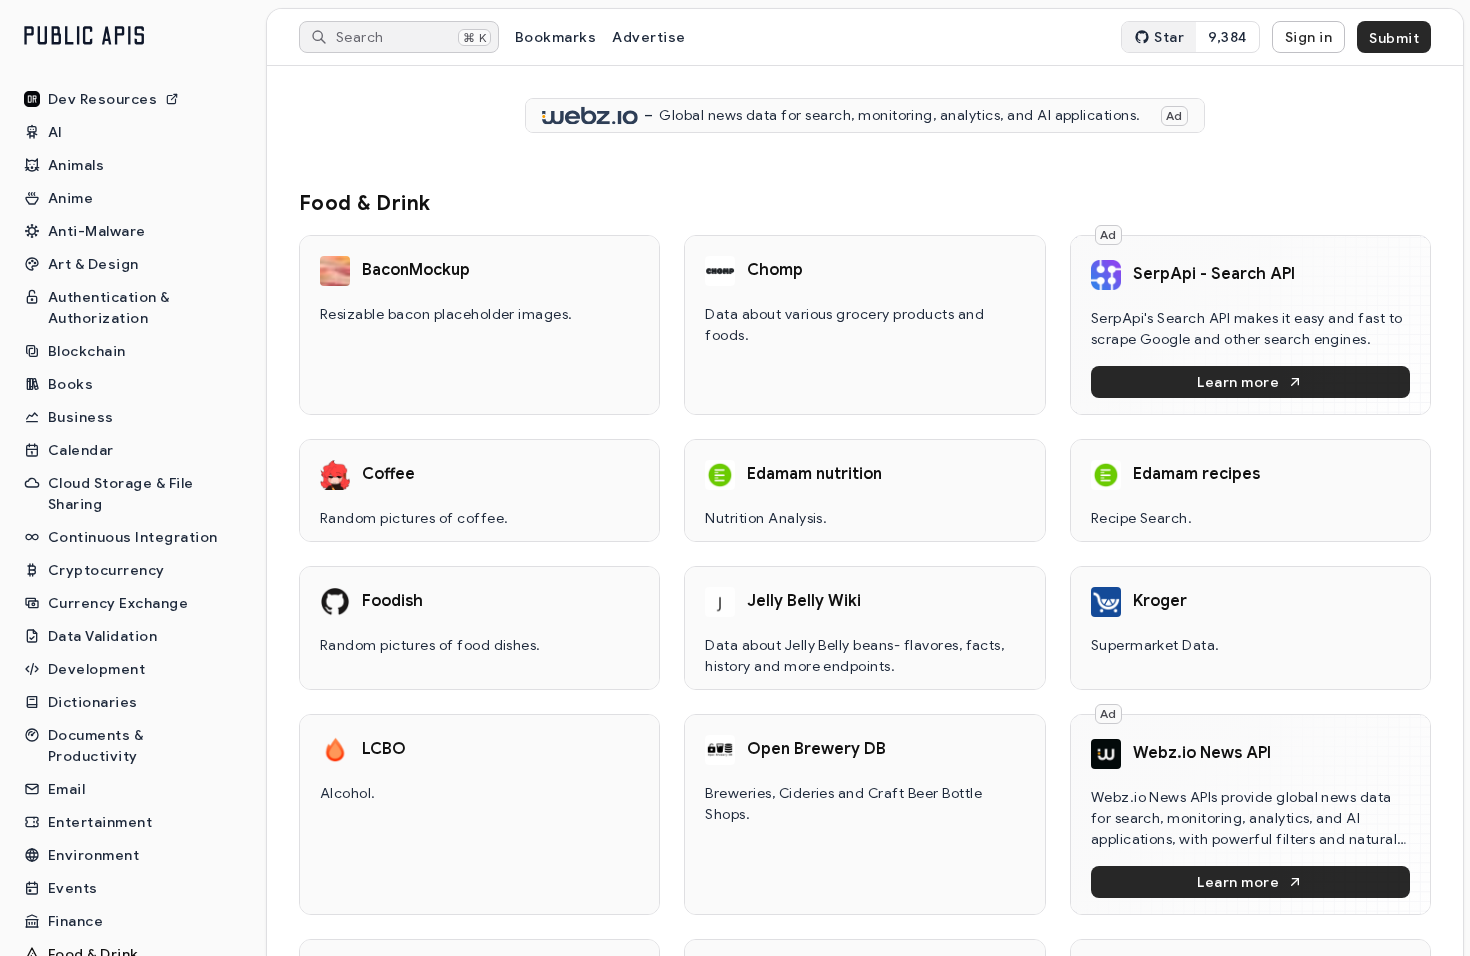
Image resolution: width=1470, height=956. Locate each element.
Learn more (1238, 382)
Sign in (1308, 37)
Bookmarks (555, 37)
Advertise (648, 37)
